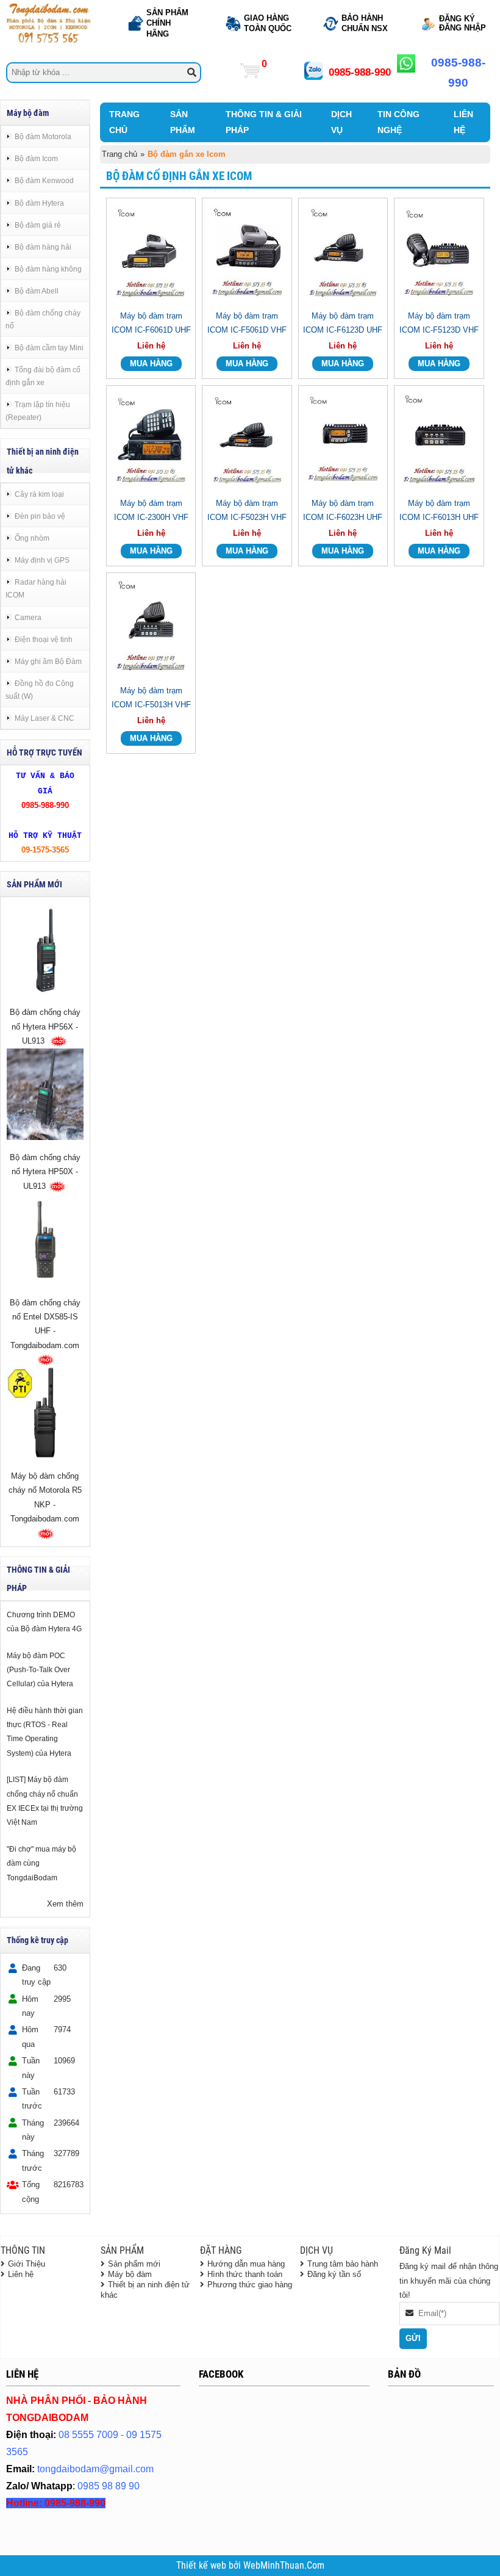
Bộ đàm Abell (37, 291)
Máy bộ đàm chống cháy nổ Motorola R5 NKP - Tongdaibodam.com (45, 1497)
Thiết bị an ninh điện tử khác (145, 2290)
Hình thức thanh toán (245, 2274)
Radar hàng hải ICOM (36, 588)
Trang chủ (120, 154)
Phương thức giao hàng (250, 2285)
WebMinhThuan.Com (284, 2566)
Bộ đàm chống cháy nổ (43, 319)
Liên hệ (21, 2274)
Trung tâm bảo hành (343, 2264)
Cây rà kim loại (39, 494)
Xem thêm (65, 1904)
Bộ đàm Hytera (39, 203)
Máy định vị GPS (42, 560)
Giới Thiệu (27, 2264)
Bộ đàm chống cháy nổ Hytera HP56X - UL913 (45, 1026)
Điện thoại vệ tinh (44, 639)
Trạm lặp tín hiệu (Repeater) (38, 411)
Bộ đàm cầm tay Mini (49, 348)
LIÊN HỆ (463, 122)
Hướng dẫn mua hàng (246, 2264)
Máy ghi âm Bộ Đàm (48, 661)
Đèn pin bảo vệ (40, 516)
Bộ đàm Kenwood (44, 180)
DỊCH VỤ (341, 122)
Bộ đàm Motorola (43, 136)
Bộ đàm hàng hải (43, 247)
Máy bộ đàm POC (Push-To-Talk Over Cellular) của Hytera (40, 1670)
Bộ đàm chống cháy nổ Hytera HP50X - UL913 (45, 1172)
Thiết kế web (202, 2566)
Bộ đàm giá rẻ (38, 225)
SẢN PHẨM (183, 122)
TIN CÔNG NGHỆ (398, 122)
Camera (28, 617)
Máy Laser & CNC (45, 718)
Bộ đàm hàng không (48, 269)
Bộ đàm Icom (36, 158)
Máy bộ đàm (130, 2274)
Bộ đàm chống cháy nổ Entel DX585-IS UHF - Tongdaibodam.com (45, 1324)
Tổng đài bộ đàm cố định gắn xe (43, 376)
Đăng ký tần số (334, 2274)
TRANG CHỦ (124, 122)
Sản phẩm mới (134, 2264)
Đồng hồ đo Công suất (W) (40, 690)
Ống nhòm (32, 538)
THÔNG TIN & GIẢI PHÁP (264, 122)
